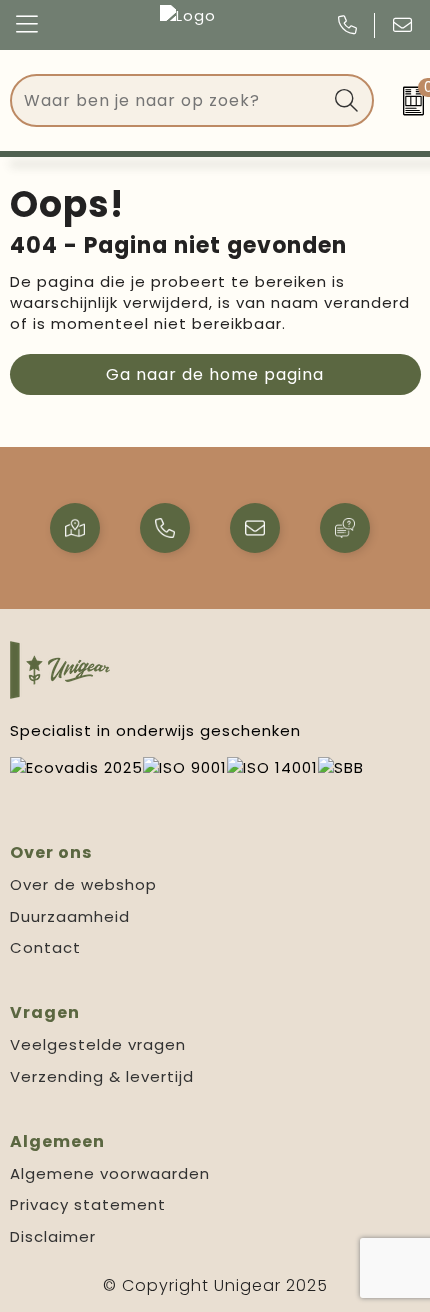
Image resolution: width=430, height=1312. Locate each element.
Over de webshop (83, 884)
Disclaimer (53, 1236)
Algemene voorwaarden (110, 1173)
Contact (45, 947)
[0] (407, 101)
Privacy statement (88, 1204)
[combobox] (169, 100)
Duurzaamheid (70, 916)
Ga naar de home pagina (215, 374)
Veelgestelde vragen (98, 1044)
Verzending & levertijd (102, 1076)
